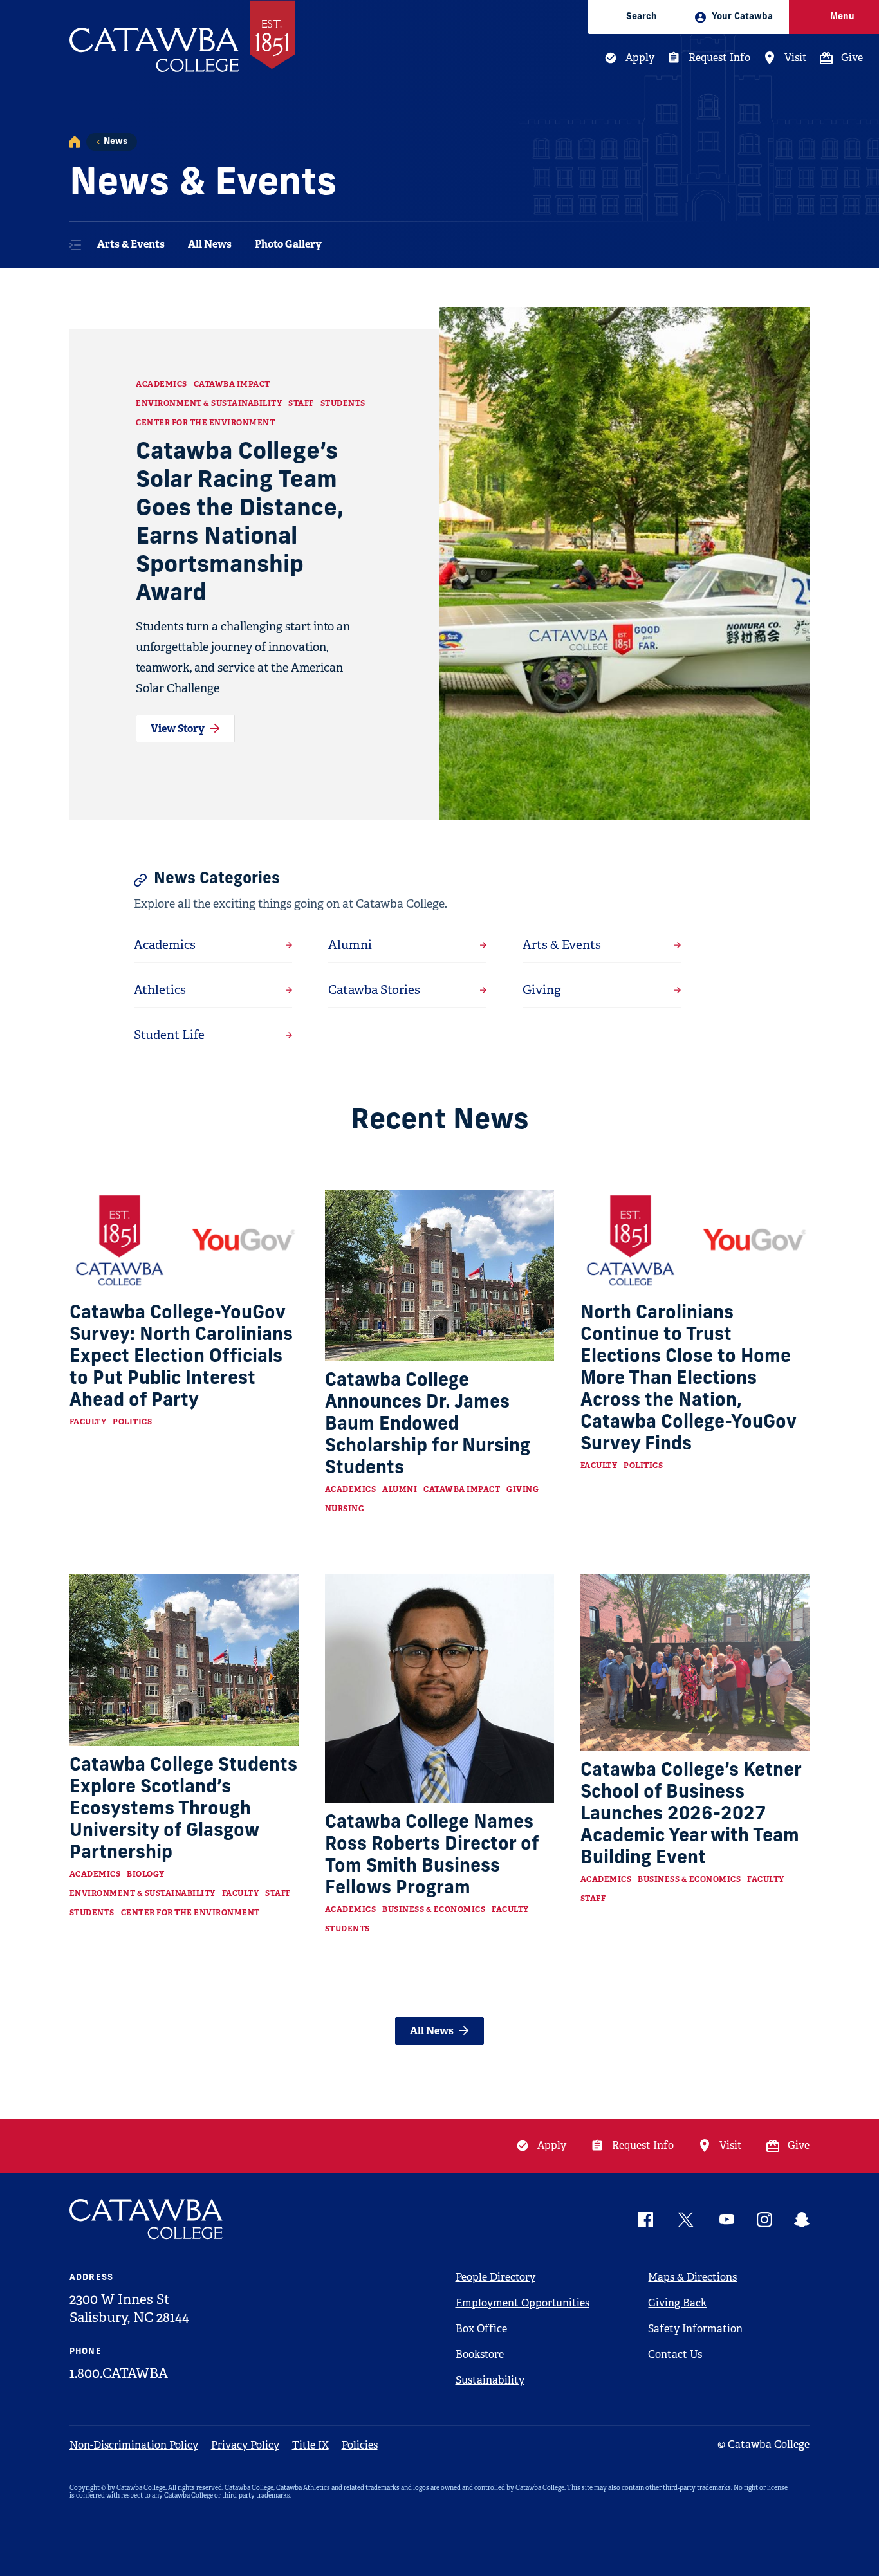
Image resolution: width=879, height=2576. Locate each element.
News (116, 142)
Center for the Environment (205, 423)
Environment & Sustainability (209, 403)
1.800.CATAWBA (119, 2373)
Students (343, 403)
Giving (523, 1489)
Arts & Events (131, 244)
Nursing (345, 1509)
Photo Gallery (288, 244)
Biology (146, 1874)
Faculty (88, 1422)
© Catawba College (763, 2444)
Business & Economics (434, 1909)
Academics (162, 384)
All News (210, 244)
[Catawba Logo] (147, 2219)
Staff (301, 403)
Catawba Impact (232, 384)
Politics (132, 1422)
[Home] (75, 142)
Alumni (400, 1489)
